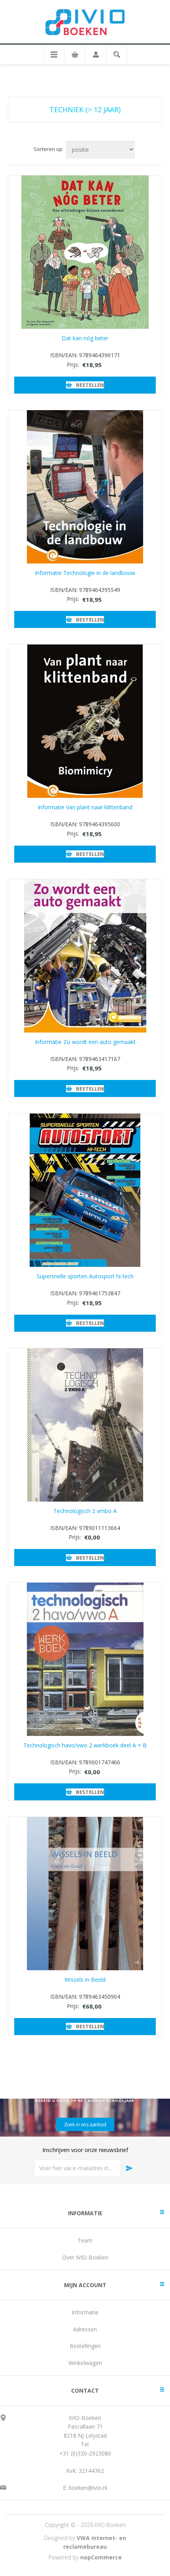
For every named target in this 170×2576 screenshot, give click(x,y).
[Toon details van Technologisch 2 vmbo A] (85, 1425)
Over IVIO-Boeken (85, 2257)
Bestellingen (85, 2346)
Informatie (85, 2312)
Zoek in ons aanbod (85, 2124)
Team (85, 2240)
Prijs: (73, 365)
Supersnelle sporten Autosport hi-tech (85, 1276)
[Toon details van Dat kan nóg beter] (85, 252)
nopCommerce (101, 2557)
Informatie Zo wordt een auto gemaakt (85, 1042)
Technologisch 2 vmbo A (85, 1511)
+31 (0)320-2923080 (85, 2453)
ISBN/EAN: (64, 355)
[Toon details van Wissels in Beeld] (85, 1894)
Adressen (85, 2329)
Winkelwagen (85, 2363)
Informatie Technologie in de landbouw (85, 573)
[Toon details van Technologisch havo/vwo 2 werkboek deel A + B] (85, 1659)
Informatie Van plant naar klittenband (85, 807)
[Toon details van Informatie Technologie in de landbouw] (85, 487)
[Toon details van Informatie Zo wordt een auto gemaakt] (85, 956)
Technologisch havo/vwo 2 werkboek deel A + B (85, 1745)
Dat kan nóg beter (85, 338)
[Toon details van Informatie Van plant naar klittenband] (85, 721)
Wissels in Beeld (85, 1980)
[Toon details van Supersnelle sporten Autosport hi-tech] (85, 1190)
